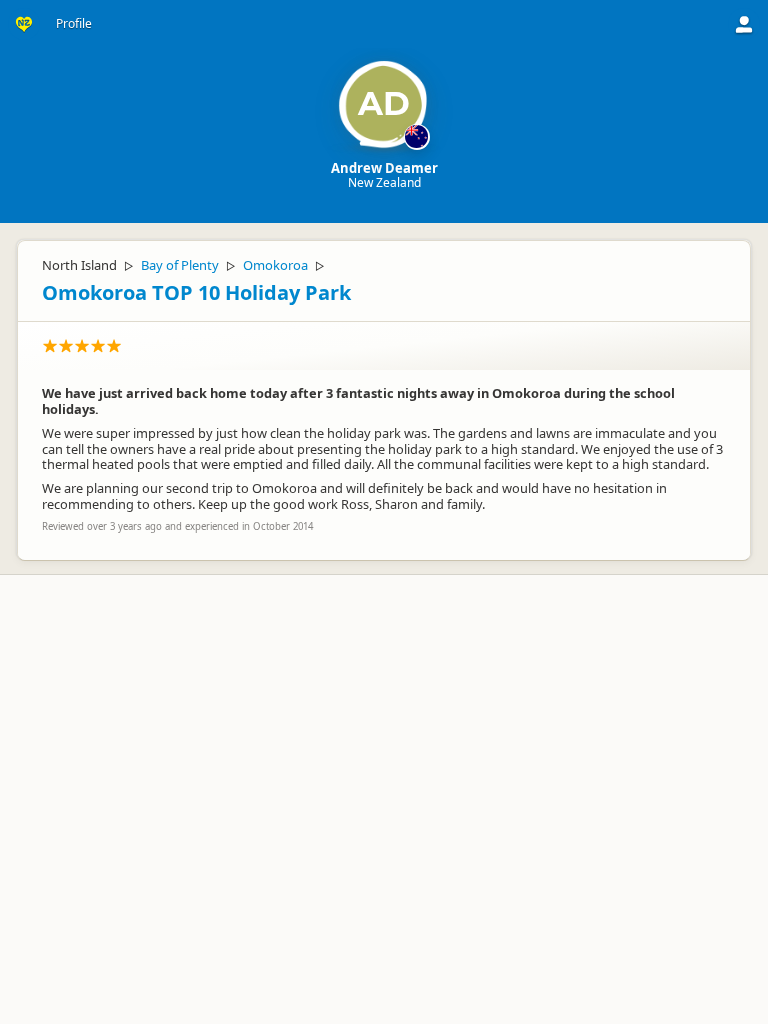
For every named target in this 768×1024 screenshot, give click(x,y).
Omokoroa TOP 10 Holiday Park (196, 292)
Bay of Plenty (180, 265)
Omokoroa (275, 265)
